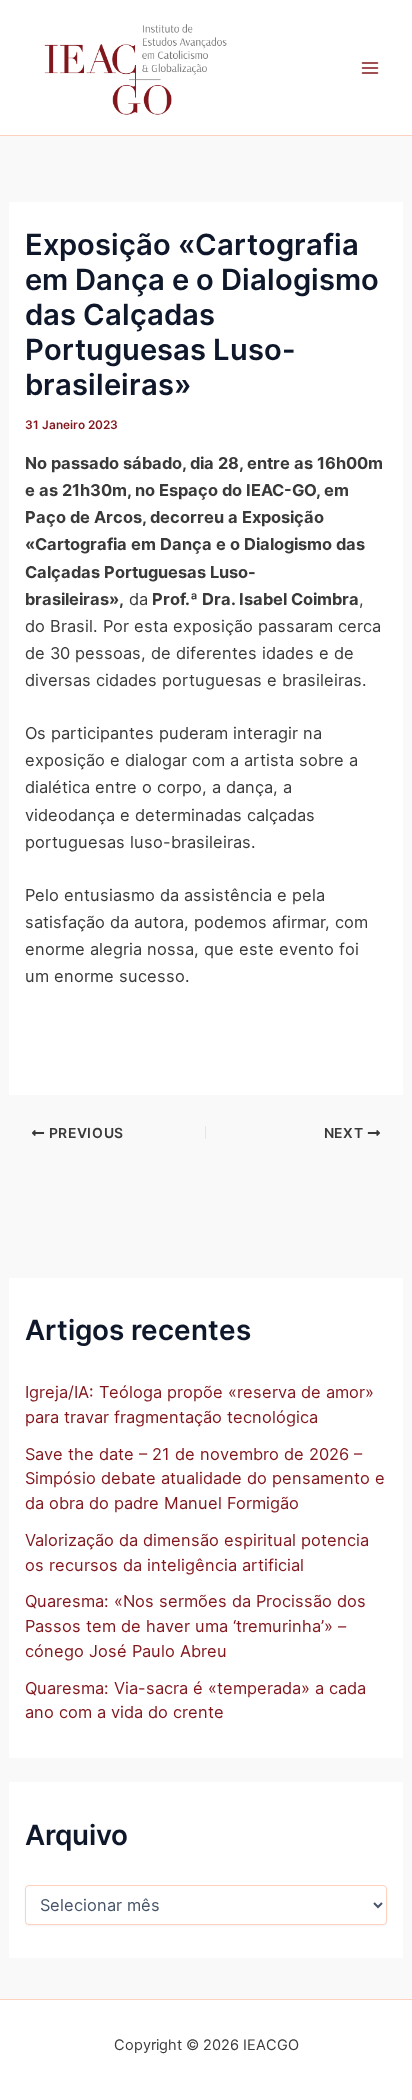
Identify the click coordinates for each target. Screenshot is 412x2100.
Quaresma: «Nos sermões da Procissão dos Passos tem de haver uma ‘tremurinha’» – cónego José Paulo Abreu (195, 1625)
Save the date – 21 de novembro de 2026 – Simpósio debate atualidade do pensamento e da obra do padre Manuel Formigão (205, 1478)
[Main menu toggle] (369, 67)
